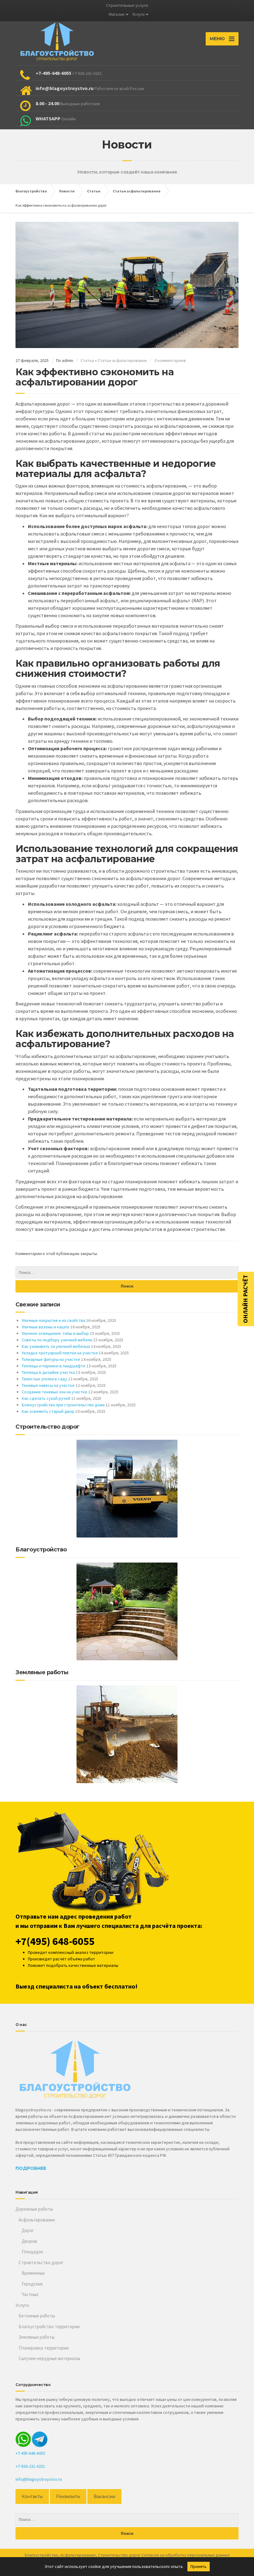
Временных (33, 2273)
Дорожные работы (34, 2209)
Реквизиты (68, 2496)
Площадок (32, 2252)
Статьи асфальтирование (122, 360)
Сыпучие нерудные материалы (49, 2358)
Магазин (117, 14)
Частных (30, 2294)
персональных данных (208, 2555)
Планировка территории (44, 2348)
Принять (199, 2566)
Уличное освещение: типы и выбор (55, 1333)
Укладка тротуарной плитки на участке (60, 1353)
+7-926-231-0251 (30, 2466)
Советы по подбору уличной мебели (57, 1340)
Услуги (138, 14)
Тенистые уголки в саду (44, 1379)
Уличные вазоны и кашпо (46, 1327)
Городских (32, 2284)
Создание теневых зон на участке (55, 1392)
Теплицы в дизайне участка (48, 1372)
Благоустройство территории (49, 2327)
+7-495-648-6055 (30, 2453)
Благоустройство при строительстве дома (63, 1405)
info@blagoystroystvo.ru (39, 2479)
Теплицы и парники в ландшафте (54, 1366)
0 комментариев (170, 360)
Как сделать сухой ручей (46, 1398)
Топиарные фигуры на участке (51, 1359)
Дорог (28, 2230)
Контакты (32, 2496)
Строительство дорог (41, 2262)
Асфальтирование (37, 2220)
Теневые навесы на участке (48, 1385)
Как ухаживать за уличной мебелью (56, 1346)
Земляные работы (37, 2337)
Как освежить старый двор (48, 1411)
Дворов (29, 2241)
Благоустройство (42, 2555)
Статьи (87, 360)
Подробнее (31, 2168)
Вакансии (104, 2496)
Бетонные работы (37, 2316)
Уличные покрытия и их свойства (53, 1320)
